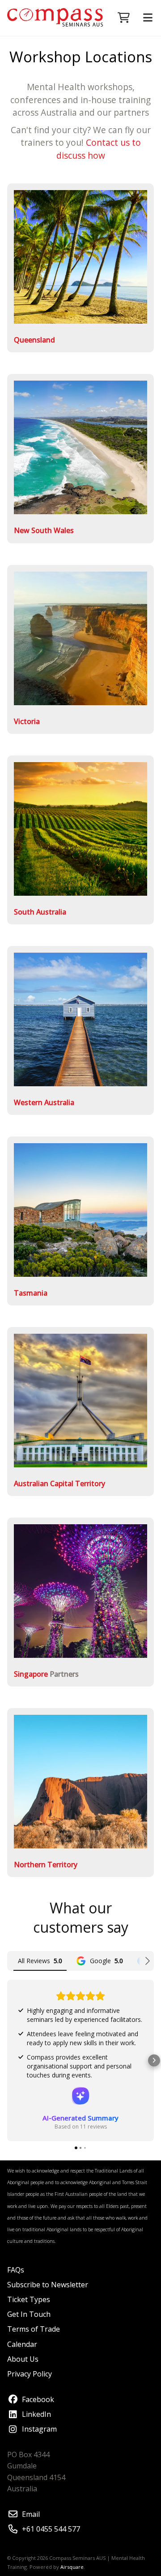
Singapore (31, 1674)
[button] (7, 2060)
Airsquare (72, 2567)
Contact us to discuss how (99, 149)
